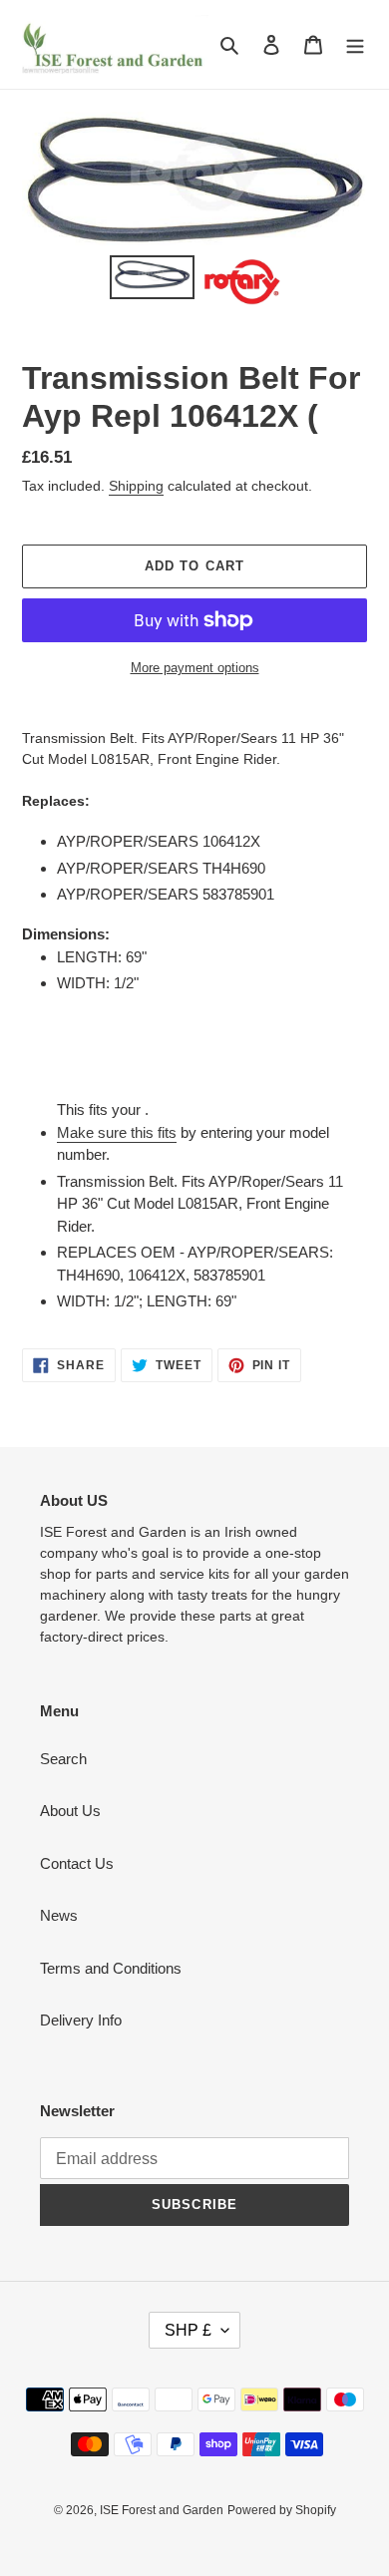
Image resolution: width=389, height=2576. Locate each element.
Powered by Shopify (282, 2510)
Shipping (136, 486)
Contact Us (77, 1863)
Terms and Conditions (111, 1968)
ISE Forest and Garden (162, 2510)
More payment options (195, 668)
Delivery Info (81, 2020)
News (59, 1915)
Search (63, 1759)
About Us (70, 1811)
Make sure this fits (117, 1132)
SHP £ (188, 2330)
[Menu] (355, 44)
